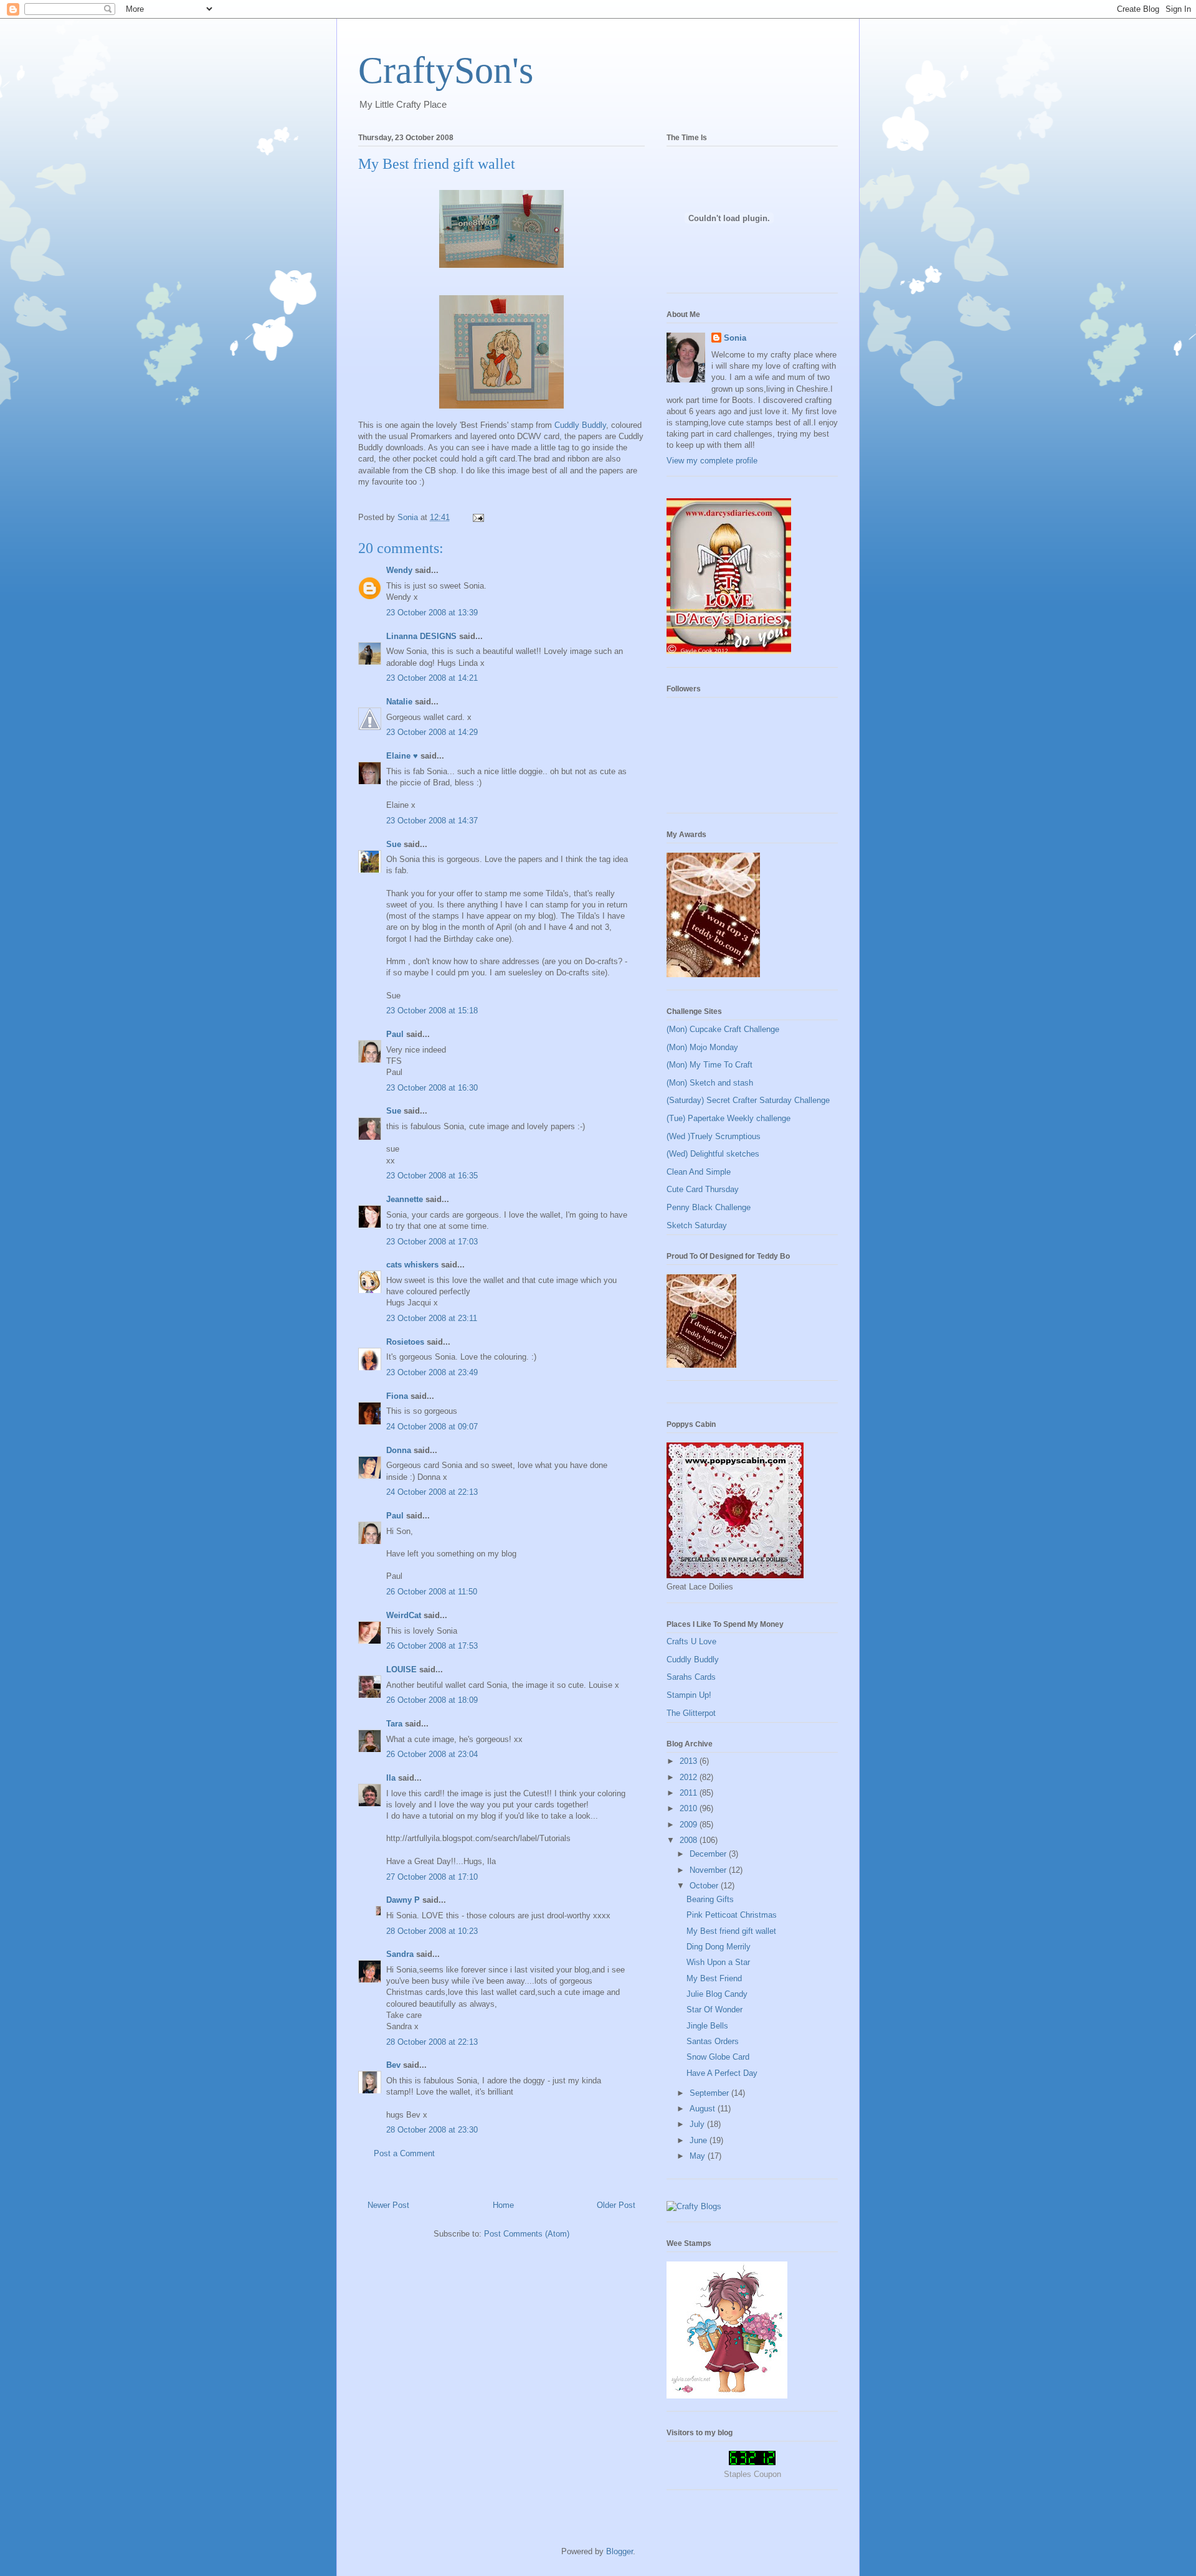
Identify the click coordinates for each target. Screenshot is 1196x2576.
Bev (393, 2065)
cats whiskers (412, 1265)
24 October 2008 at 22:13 (432, 1492)
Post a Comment (404, 2153)
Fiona (397, 1396)
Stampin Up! (689, 1695)
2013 (690, 1761)
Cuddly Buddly (693, 1660)
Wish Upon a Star (718, 1962)
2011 (690, 1793)
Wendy (399, 570)
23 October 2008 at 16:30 (432, 1088)
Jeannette (405, 1199)
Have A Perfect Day (722, 2073)
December (709, 1854)
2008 (690, 1840)
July (698, 2124)
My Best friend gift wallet (731, 1931)
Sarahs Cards (691, 1677)
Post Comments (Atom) (527, 2234)
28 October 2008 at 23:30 (432, 2130)
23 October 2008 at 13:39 (432, 613)
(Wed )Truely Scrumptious (714, 1136)
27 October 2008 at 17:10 (432, 1877)
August (704, 2109)
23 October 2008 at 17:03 (432, 1242)
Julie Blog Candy (717, 1994)
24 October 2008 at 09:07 (432, 1427)
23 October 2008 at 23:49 (432, 1372)
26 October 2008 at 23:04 (432, 1754)
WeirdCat (404, 1615)
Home (503, 2205)
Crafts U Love (691, 1641)
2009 (690, 1825)
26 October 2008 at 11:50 (432, 1592)
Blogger (619, 2551)
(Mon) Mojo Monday (702, 1047)
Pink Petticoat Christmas (732, 1915)
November (709, 1870)
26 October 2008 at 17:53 (432, 1646)
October (705, 1886)
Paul (395, 1034)
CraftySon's (446, 70)
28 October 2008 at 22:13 (432, 2042)
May (699, 2156)
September (710, 2093)
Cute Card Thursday (703, 1189)
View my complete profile (712, 461)
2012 (690, 1777)
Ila (391, 1778)
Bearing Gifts (710, 1899)
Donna (399, 1450)
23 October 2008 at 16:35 (432, 1176)
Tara (394, 1724)
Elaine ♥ (402, 756)
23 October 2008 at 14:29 (432, 732)
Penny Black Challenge (709, 1207)
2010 (690, 1808)
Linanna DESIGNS (421, 636)
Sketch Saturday (697, 1225)
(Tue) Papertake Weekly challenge (729, 1118)
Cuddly (580, 425)
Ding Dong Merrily (719, 1947)
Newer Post (388, 2205)
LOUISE (401, 1669)
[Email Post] (477, 517)
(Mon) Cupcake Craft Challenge (723, 1029)
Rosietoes (405, 1342)
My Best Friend (714, 1978)
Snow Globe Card (718, 2057)
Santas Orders (713, 2041)
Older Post (616, 2205)
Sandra (400, 1954)
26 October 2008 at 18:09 (432, 1700)
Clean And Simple (699, 1172)
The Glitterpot (691, 1713)
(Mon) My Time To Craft (710, 1065)
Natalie (399, 702)
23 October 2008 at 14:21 (432, 678)
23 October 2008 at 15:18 (432, 1011)
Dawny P (403, 1900)
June (700, 2140)
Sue (394, 844)
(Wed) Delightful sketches (713, 1154)
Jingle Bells (707, 2026)
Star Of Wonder (714, 2010)
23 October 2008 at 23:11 (432, 1318)
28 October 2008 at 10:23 (432, 1931)
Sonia (735, 338)
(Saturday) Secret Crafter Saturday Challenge (748, 1100)
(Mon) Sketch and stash (710, 1083)
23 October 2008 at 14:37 (432, 821)
